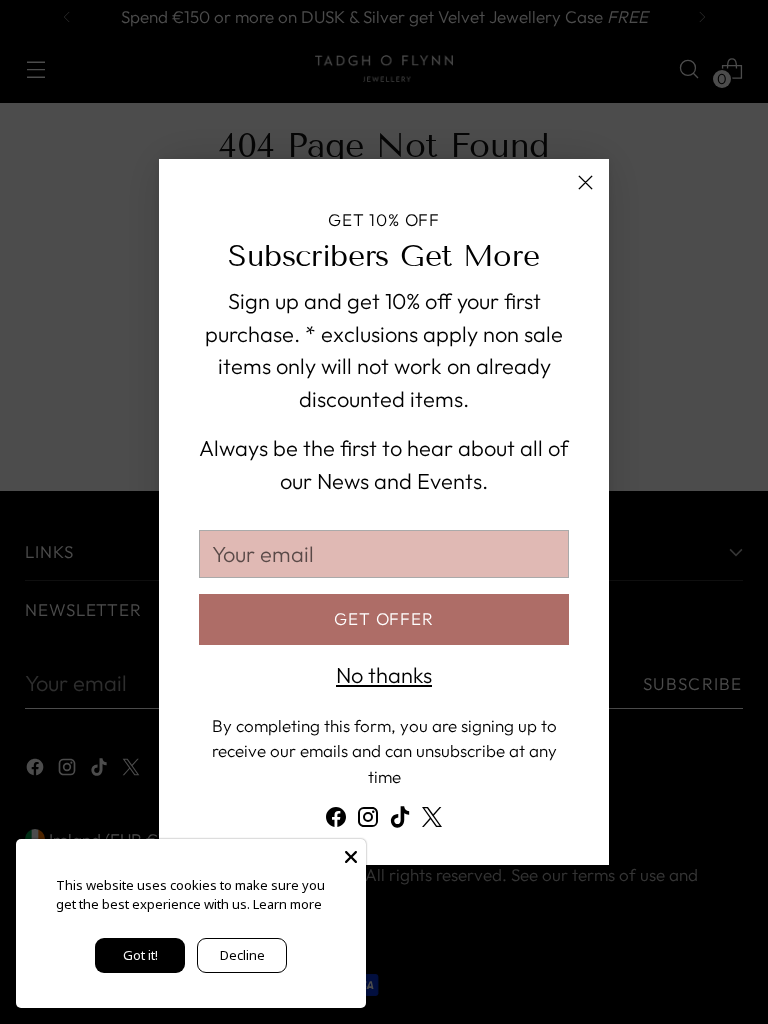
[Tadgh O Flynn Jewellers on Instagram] (368, 821)
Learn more (287, 904)
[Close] (585, 182)
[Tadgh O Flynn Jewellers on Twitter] (432, 821)
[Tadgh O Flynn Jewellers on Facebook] (336, 821)
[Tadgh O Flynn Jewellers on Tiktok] (400, 821)
